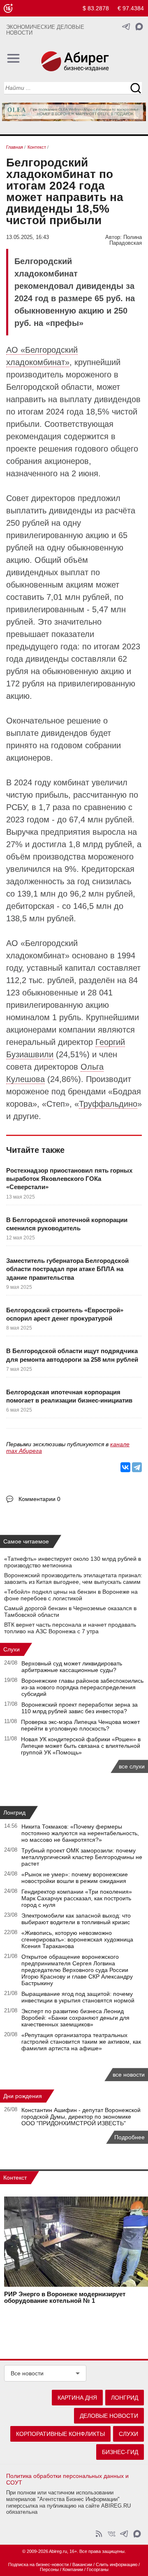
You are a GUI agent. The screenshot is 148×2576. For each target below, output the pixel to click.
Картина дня (77, 2398)
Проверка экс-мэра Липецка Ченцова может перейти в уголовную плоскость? (80, 1725)
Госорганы (98, 2569)
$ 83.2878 (96, 8)
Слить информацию (117, 2564)
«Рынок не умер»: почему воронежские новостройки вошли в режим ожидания (75, 1878)
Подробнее (129, 2137)
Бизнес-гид (120, 2452)
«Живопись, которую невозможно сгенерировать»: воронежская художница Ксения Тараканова (77, 1939)
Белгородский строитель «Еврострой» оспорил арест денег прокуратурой (65, 1314)
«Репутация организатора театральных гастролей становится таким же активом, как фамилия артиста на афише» (81, 2042)
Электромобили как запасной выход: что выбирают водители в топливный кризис (76, 1919)
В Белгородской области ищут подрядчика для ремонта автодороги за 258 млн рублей (72, 1355)
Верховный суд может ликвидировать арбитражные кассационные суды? (72, 1667)
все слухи (132, 1766)
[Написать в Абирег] (139, 27)
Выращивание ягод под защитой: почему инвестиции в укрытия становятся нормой (78, 1997)
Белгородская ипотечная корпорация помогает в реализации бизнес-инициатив (69, 1396)
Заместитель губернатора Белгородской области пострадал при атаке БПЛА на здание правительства (67, 1269)
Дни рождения (23, 2096)
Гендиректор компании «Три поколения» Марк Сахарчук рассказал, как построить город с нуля (77, 1898)
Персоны (49, 2569)
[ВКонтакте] (125, 1467)
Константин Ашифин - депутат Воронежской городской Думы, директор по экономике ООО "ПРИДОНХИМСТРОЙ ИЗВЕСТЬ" (81, 2117)
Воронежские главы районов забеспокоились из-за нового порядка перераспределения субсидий (82, 1687)
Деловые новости (109, 2416)
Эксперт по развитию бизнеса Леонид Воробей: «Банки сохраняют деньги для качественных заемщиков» (75, 2018)
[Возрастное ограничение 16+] (8, 8)
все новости (129, 2075)
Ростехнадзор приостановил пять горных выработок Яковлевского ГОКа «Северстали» (69, 1179)
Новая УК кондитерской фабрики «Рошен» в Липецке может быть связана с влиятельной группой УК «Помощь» (81, 1746)
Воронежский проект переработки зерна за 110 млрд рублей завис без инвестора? (80, 1708)
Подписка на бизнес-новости (38, 2564)
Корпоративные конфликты (60, 2434)
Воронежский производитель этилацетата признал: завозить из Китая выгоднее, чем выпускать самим (73, 1578)
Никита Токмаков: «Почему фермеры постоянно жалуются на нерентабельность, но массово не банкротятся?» (80, 1833)
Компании (73, 2569)
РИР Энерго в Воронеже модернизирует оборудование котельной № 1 (65, 2297)
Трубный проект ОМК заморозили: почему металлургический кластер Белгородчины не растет (82, 1857)
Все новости (27, 2373)
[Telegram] (137, 1467)
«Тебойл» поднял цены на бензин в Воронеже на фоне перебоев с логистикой (71, 1595)
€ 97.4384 (131, 8)
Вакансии (82, 2564)
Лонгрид (14, 1813)
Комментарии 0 (39, 1499)
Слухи (12, 1649)
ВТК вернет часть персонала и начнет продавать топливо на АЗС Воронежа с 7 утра (70, 1628)
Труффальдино (108, 1104)
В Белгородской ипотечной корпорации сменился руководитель (67, 1224)
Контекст (15, 2178)
